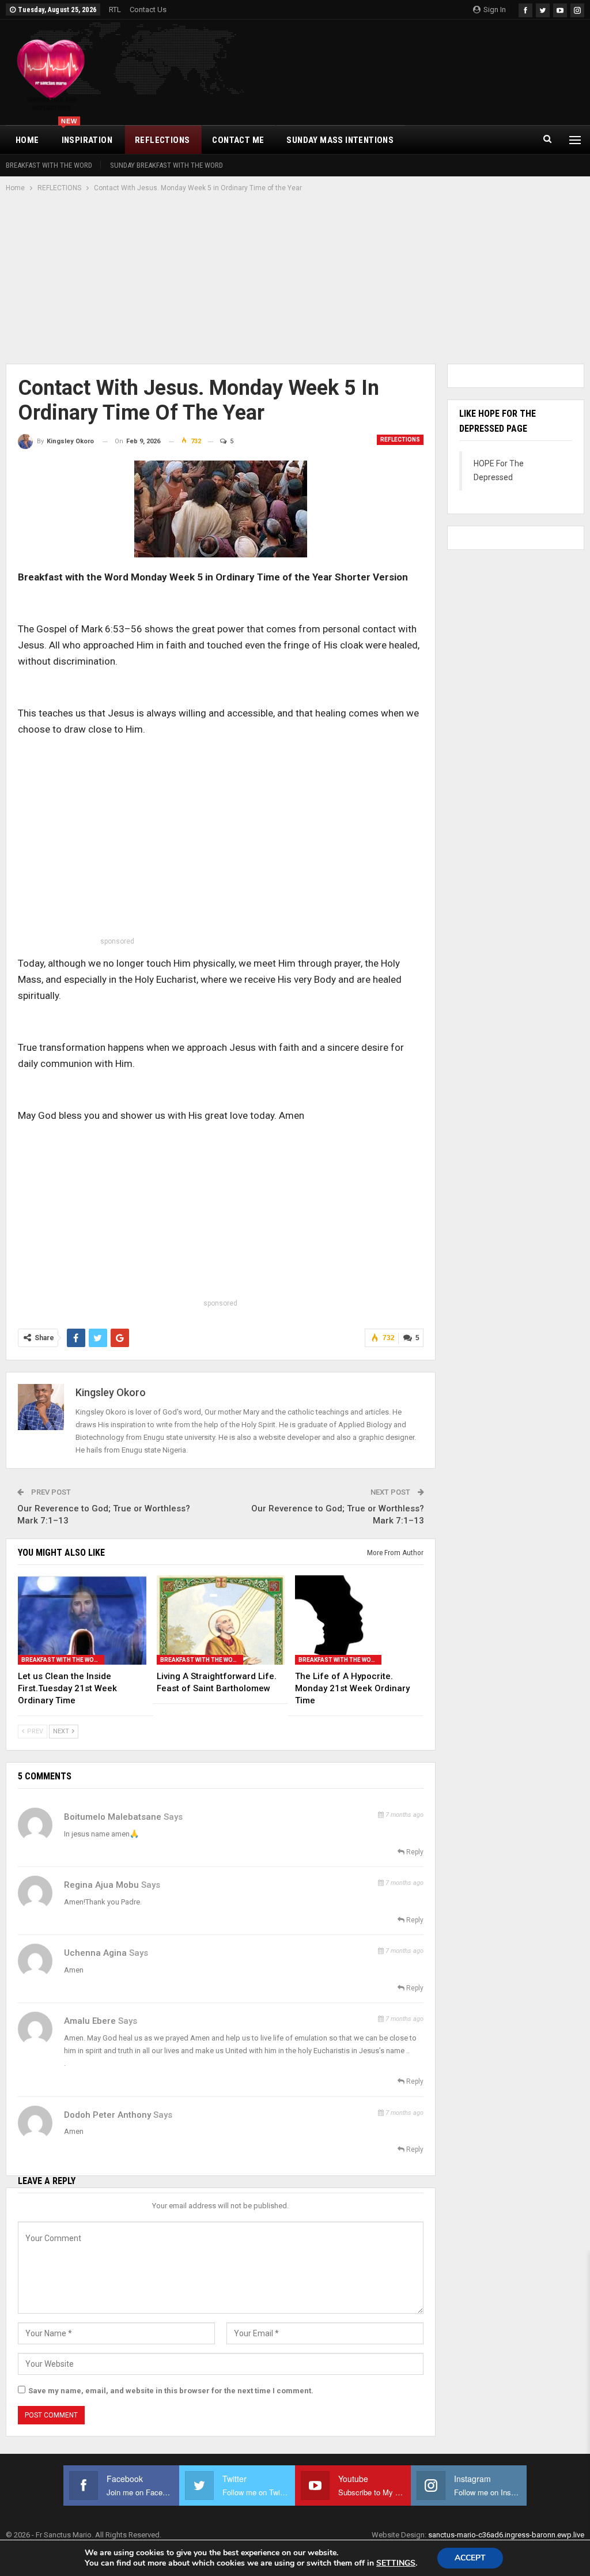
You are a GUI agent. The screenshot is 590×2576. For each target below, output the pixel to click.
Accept (470, 2558)
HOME (27, 140)
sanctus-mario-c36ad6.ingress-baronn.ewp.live (506, 2535)
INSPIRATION (87, 135)
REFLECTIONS (162, 140)
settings (396, 2563)
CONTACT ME (238, 140)
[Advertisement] (295, 280)
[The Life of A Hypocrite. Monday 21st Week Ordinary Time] (359, 1620)
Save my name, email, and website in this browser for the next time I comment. (171, 2391)
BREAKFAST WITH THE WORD (49, 165)
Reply (414, 1852)
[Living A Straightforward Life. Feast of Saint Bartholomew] (221, 1620)
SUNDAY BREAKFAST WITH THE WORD (167, 165)
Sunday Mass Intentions (340, 140)
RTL (115, 10)
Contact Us (148, 10)
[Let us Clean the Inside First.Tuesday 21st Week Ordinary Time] (82, 1620)
